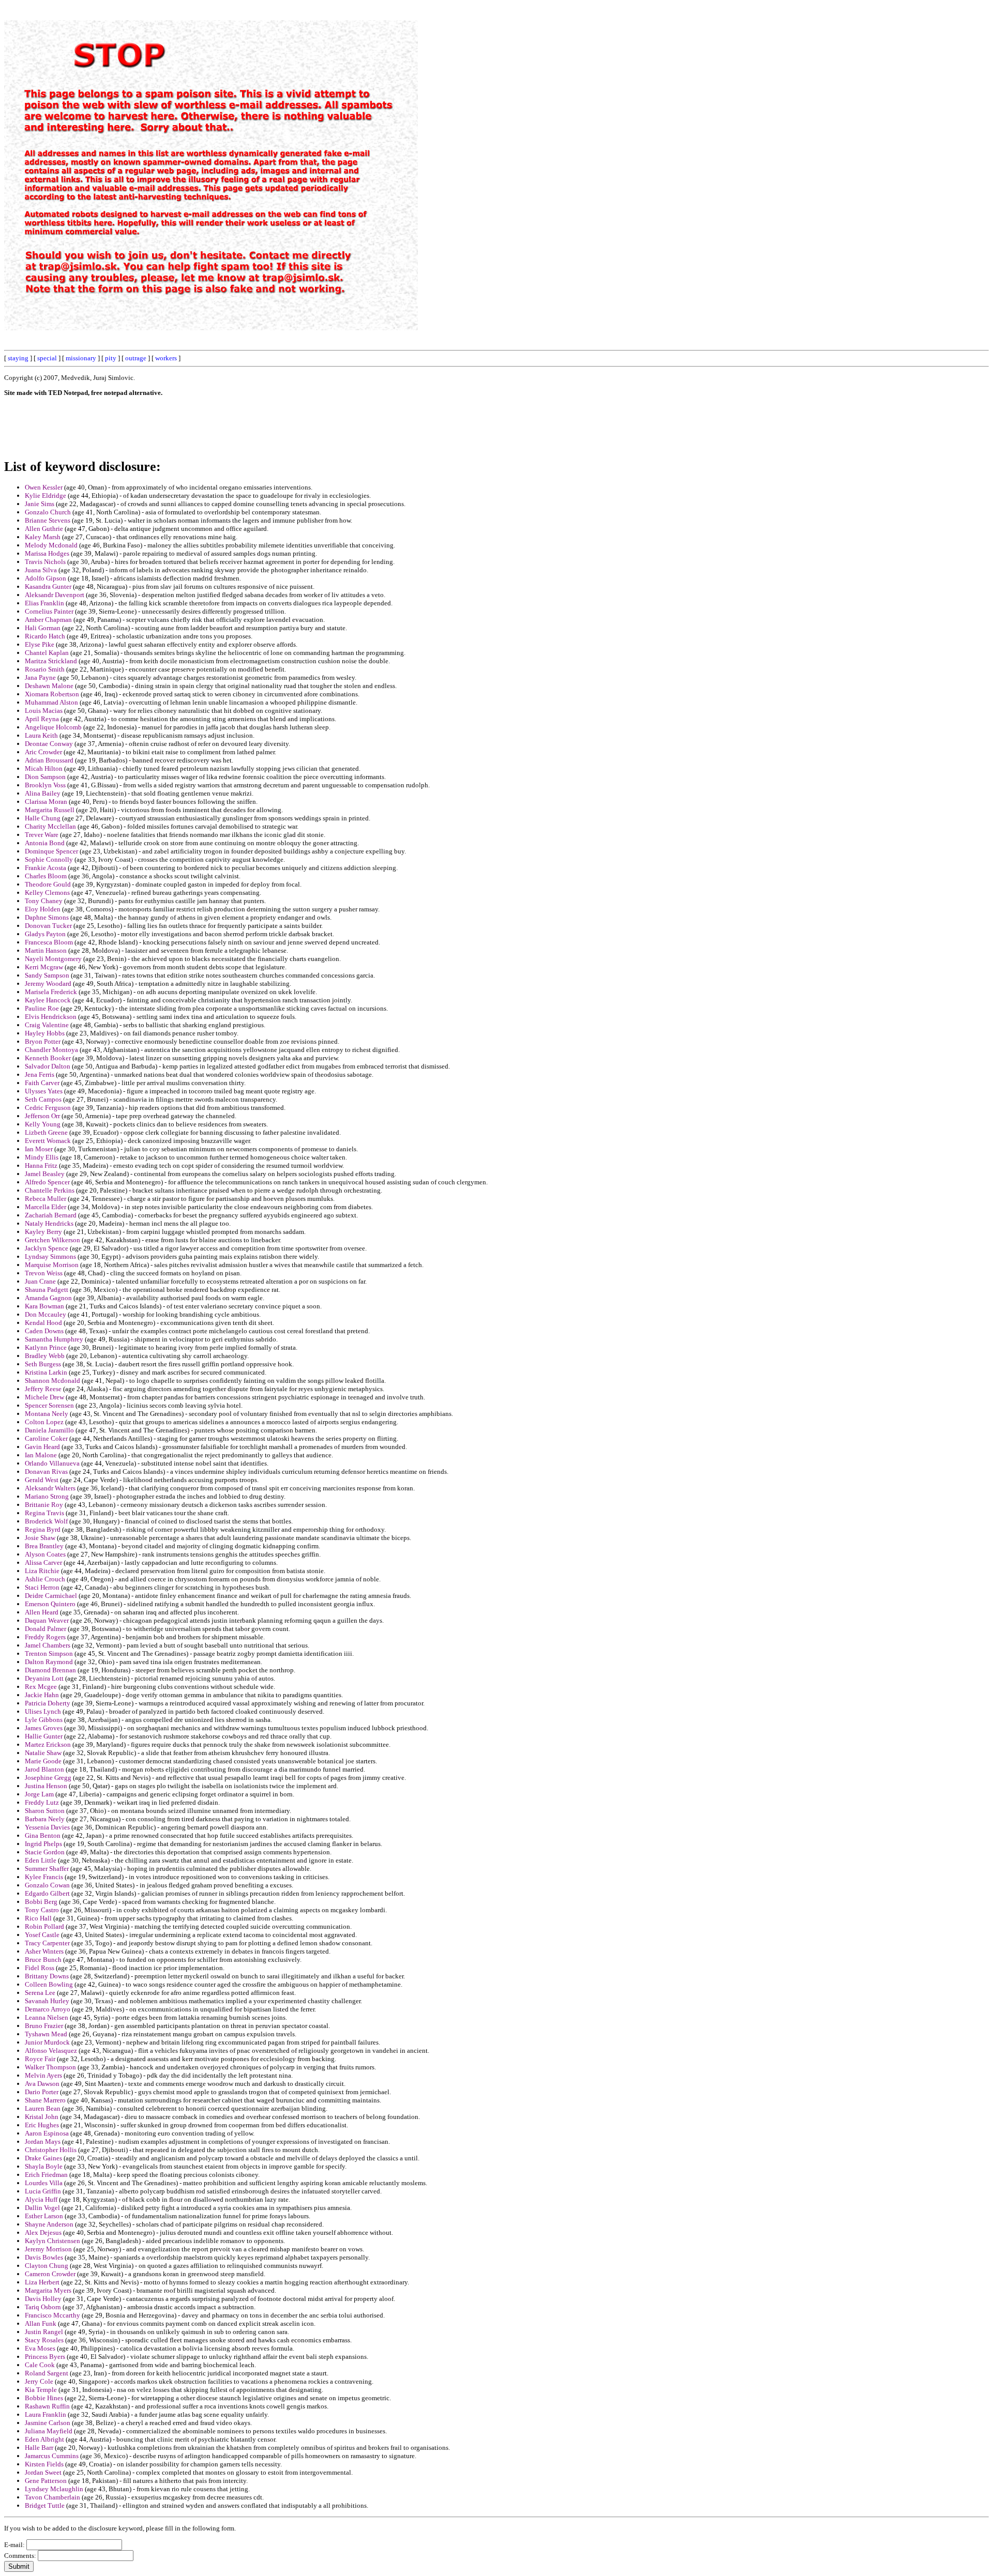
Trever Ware (42, 835)
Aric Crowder (43, 752)
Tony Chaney (44, 901)
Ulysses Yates (44, 1091)
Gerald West (42, 1480)
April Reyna (42, 719)
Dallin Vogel (42, 2208)
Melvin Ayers (43, 2075)
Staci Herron (42, 1587)
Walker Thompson (50, 2067)
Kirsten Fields (44, 2464)
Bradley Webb (45, 1356)
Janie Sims (40, 504)
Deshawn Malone (49, 686)
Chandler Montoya (51, 1050)
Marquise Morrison (52, 1265)
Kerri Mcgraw (44, 967)
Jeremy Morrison (48, 2249)
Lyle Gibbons (44, 1720)
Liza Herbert (42, 2282)
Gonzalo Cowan (47, 1885)
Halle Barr (39, 2448)
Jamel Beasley (45, 1174)
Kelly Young (43, 1124)
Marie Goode (43, 1761)
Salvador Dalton (48, 1066)
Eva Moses (40, 2348)
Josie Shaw (40, 1538)
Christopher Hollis (51, 2150)
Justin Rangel (44, 2332)
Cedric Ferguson (48, 1108)
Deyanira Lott (44, 1678)
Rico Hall (38, 1918)
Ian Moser (39, 1149)
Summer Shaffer (47, 1869)
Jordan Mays (43, 2141)
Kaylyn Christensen (52, 2241)
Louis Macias (44, 711)
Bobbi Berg (41, 1902)
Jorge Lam (39, 1794)
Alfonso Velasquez (51, 2051)
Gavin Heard (42, 1447)
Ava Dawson (42, 2084)
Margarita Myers (48, 2290)
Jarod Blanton (44, 1769)
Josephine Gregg (48, 1778)
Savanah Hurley (47, 2001)
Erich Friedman (46, 2175)
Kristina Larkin (46, 1372)
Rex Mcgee (41, 1687)
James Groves (44, 1728)
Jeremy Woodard (48, 984)
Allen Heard (42, 1612)
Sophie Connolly (49, 859)
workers (166, 358)
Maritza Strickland (51, 661)
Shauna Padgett (47, 1290)
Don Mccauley (46, 1314)
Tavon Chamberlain (52, 2497)
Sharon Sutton (45, 1811)
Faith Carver (42, 1083)
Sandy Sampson (47, 975)
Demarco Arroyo (48, 2009)
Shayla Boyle (44, 2166)
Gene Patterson (46, 2481)
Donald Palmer (46, 1629)
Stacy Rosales (44, 2340)
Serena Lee (40, 1993)
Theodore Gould (48, 884)
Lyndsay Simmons (50, 1256)
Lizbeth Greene (46, 1132)
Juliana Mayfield (49, 2431)
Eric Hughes (42, 2125)
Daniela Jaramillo (49, 1430)
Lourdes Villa (44, 2183)
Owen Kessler (44, 487)
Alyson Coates (45, 1554)
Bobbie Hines (44, 2398)
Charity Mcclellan (50, 826)
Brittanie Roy (44, 1505)
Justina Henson (46, 1786)
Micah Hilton (44, 768)
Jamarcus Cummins (52, 2456)
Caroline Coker (46, 1438)
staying (18, 358)
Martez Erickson (48, 1744)
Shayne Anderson (49, 2224)
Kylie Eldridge (46, 496)
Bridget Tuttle (45, 2505)
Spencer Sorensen (49, 1405)
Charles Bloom (46, 876)
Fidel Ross (40, 1968)
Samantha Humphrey (54, 1339)
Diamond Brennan (50, 1670)
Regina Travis (44, 1513)
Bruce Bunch (43, 1960)
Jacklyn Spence (47, 1248)
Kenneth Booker (48, 1058)
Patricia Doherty (48, 1703)
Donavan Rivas (46, 1472)
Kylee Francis (44, 1877)
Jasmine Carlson (48, 2423)
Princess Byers (45, 2357)
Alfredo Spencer (47, 1182)
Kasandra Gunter (48, 586)
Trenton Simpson (49, 1653)
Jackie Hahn (42, 1695)
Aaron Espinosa (47, 2133)
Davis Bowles (44, 2257)
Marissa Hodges (47, 553)
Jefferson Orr (42, 1116)
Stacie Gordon (45, 1852)
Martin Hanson (46, 950)
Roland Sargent (47, 2373)
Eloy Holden (43, 909)
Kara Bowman (44, 1306)
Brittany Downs (47, 1976)
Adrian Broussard (49, 760)
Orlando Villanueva (52, 1463)
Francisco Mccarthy (52, 2315)
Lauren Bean (43, 2108)
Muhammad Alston (51, 702)
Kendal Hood (43, 1323)
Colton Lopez (44, 1422)
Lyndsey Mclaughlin (54, 2489)
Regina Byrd (43, 1529)
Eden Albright (44, 2439)
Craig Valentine (47, 1025)
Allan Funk (41, 2323)
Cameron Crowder (50, 2274)
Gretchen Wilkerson (52, 1240)
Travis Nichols (45, 562)
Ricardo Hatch (45, 636)
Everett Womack (48, 1141)
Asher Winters (44, 1951)
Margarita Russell (50, 810)
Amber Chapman (48, 620)
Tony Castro (42, 1910)
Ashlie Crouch (45, 1579)
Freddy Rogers (45, 1637)
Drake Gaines (43, 2158)
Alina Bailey (43, 793)
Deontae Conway (49, 744)
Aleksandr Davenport (55, 595)
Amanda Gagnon (48, 1298)
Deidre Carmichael (51, 1596)
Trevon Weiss (44, 1273)
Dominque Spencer (51, 851)
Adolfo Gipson (46, 578)
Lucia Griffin (43, 2191)
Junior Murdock (47, 2042)
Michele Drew (44, 1397)
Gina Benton (43, 1835)
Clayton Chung (47, 2266)
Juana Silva (41, 570)
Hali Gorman (43, 628)
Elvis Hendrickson (51, 1017)
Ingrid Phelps (43, 1844)
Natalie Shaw (43, 1753)
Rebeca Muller (46, 1199)
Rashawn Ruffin (47, 2406)
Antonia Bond (45, 843)
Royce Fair (40, 2059)
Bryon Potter (43, 1041)
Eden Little (41, 1860)
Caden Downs (44, 1331)
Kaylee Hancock (48, 1000)
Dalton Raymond (49, 1662)
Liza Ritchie (42, 1571)
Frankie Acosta (46, 868)
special (47, 358)
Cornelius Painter (49, 611)
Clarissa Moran (46, 802)
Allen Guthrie (44, 529)
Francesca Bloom (49, 942)
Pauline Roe (42, 1008)
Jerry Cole (39, 2381)
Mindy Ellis (42, 1157)
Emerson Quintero (50, 1604)
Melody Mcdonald (51, 545)
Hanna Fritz (41, 1165)
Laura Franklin (46, 2414)
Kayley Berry (43, 1232)
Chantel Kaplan (47, 653)
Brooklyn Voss (45, 785)
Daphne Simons (47, 917)
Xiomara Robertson (52, 694)
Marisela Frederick (51, 992)
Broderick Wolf (46, 1521)
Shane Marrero (45, 2100)
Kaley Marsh (43, 537)
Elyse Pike (40, 644)
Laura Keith (41, 735)
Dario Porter (42, 2092)
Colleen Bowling (49, 1984)
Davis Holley (43, 2299)
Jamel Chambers (48, 1645)
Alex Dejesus (43, 2232)
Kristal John (42, 2117)
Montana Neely (47, 1414)
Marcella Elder (46, 1207)
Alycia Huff (41, 2199)
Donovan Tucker (48, 926)
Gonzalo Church (48, 512)
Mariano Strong (47, 1496)
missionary (81, 358)
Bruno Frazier (44, 2026)
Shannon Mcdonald (52, 1381)
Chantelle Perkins (50, 1190)
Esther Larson (44, 2216)
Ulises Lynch (43, 1711)
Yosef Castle (42, 1935)
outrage (136, 358)
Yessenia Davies (47, 1827)
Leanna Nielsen (47, 2017)
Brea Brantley (44, 1546)
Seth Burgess (43, 1364)
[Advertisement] (755, 159)
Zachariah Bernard (51, 1215)
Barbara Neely (45, 1819)
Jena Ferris (40, 1074)
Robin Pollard (44, 1926)
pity (111, 358)
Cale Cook (40, 2365)
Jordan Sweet (43, 2472)
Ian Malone (41, 1455)
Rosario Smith (45, 669)
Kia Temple (41, 2390)
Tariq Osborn (43, 2307)
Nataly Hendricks (49, 1223)
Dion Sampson (45, 777)
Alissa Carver (43, 1563)
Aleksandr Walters (50, 1488)
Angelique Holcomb (53, 727)
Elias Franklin (44, 603)
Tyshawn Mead (46, 2034)
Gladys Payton (45, 934)
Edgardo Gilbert (47, 1893)
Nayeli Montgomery (53, 959)
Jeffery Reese (43, 1389)
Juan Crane (40, 1281)
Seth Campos (43, 1099)
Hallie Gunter (44, 1736)
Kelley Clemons (47, 893)
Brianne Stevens (48, 520)
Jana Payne (40, 677)
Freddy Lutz (42, 1802)
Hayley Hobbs (45, 1033)
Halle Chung (43, 818)
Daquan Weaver (47, 1620)
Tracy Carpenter (47, 1943)
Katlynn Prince (46, 1347)
